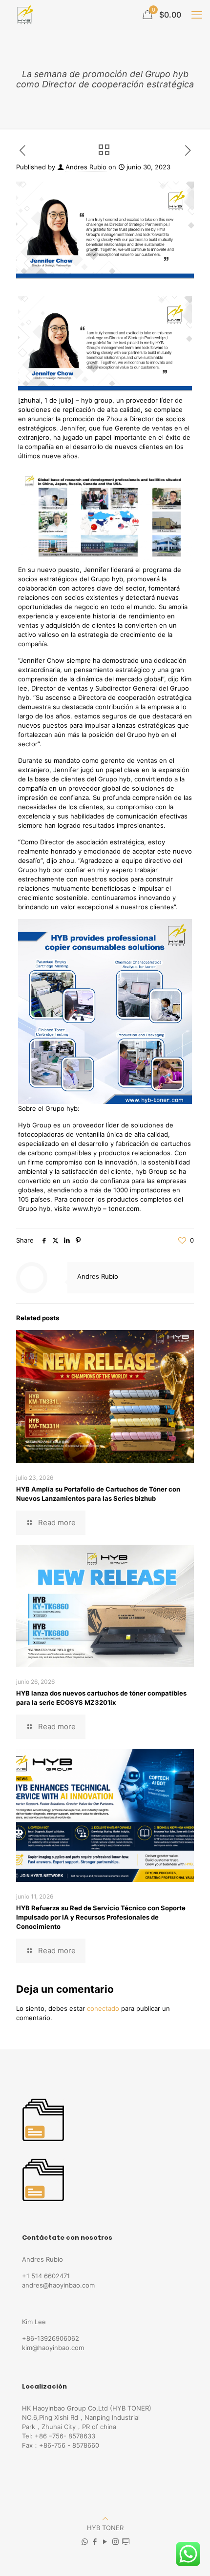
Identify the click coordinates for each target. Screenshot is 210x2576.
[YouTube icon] (105, 2542)
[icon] (126, 2542)
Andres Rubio (86, 167)
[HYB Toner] (24, 15)
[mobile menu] (197, 15)
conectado (103, 2008)
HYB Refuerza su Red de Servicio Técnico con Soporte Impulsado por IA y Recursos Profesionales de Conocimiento (101, 1917)
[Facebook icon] (95, 2542)
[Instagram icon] (115, 2542)
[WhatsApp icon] (85, 2542)
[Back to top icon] (105, 2518)
